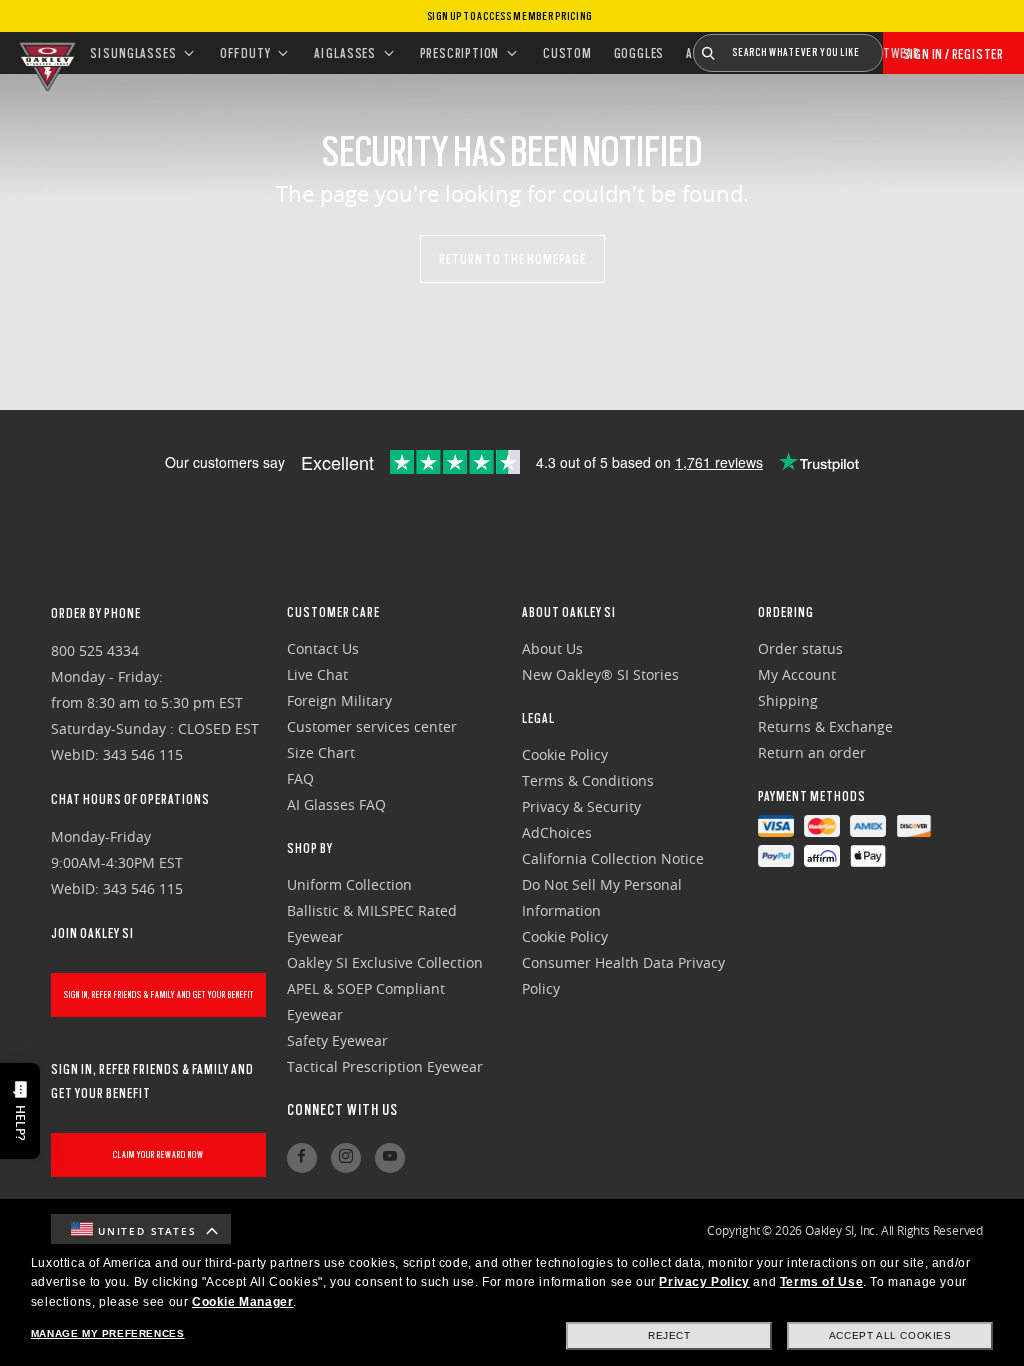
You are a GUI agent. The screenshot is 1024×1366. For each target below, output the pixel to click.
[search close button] (898, 45)
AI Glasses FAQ (336, 804)
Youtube (390, 1158)
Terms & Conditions (588, 780)
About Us (552, 648)
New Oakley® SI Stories (600, 674)
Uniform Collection (349, 884)
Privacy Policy (704, 1282)
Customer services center (372, 726)
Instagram (346, 1158)
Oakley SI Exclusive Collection (385, 962)
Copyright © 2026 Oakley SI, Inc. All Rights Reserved (845, 1230)
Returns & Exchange (825, 726)
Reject (669, 1335)
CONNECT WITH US (342, 1110)
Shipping (788, 700)
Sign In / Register (953, 54)
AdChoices (557, 832)
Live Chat (317, 674)
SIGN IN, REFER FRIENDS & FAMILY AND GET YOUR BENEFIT (159, 994)
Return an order (812, 752)
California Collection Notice (613, 858)
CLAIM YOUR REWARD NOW (158, 1154)
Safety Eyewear (337, 1040)
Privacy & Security (581, 806)
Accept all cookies (890, 1335)
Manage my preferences (108, 1333)
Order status (800, 648)
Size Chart (321, 752)
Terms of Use (821, 1282)
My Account (797, 674)
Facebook (302, 1158)
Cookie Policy (565, 754)
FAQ (300, 778)
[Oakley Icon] (45, 53)
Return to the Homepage (512, 259)
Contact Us (323, 648)
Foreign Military (339, 700)
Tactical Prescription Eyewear (385, 1066)
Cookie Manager (242, 1302)
